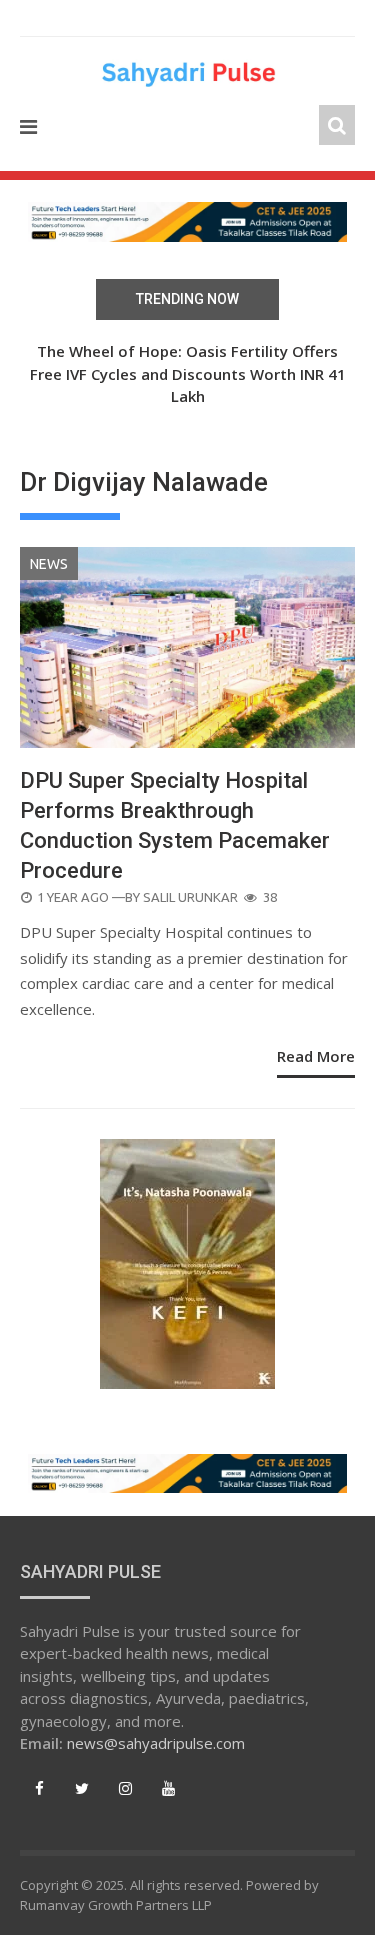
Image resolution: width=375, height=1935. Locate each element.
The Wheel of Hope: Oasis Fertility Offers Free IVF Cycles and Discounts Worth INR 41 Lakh (188, 373)
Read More (316, 1056)
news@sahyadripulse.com (156, 1743)
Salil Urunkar (190, 897)
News (49, 564)
